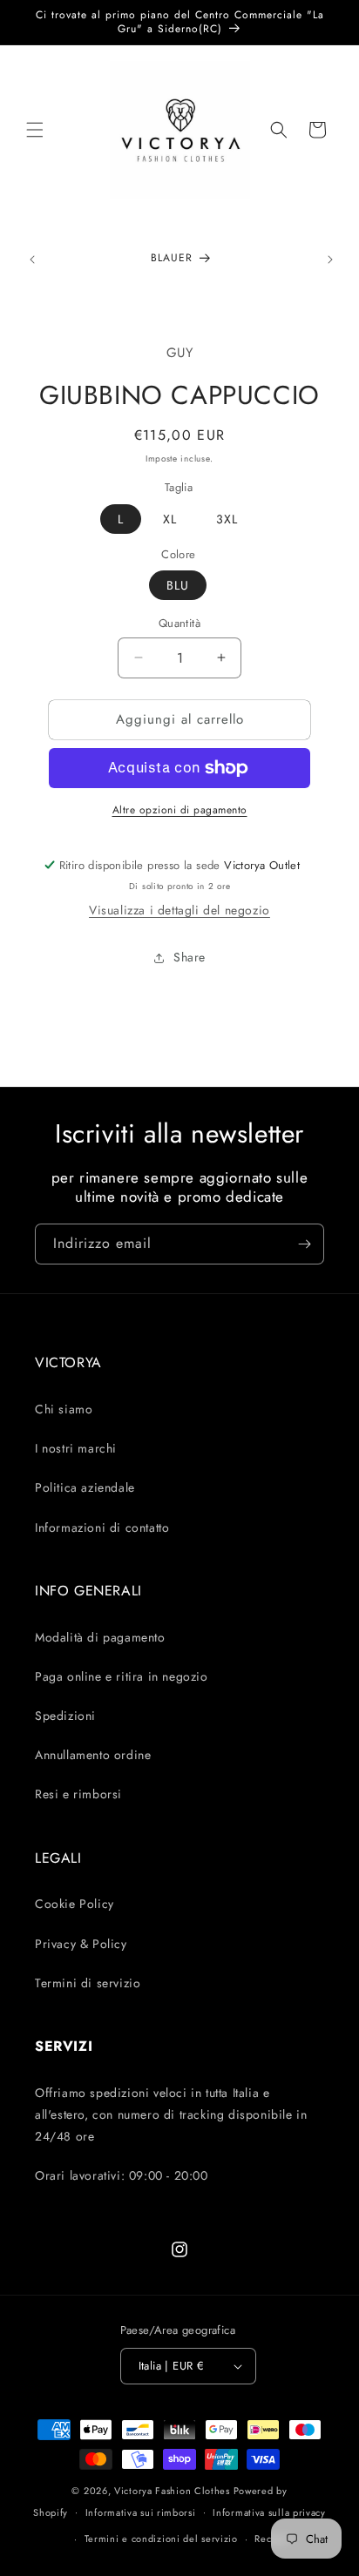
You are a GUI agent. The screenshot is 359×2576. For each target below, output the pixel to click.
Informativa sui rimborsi (141, 2512)
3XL (227, 519)
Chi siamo (64, 1409)
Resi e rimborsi (78, 1794)
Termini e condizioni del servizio (161, 2539)
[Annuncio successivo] (330, 260)
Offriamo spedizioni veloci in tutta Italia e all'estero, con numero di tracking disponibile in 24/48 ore (171, 2114)
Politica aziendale (85, 1487)
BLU (178, 585)
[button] (35, 130)
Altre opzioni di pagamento (180, 810)
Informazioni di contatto (102, 1527)
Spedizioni (65, 1716)
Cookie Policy (75, 1904)
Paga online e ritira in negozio (122, 1676)
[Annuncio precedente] (32, 260)
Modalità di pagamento (100, 1637)
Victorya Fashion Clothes (172, 2491)
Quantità (179, 623)
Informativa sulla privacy (269, 2512)
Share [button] (190, 957)
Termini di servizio (88, 1983)
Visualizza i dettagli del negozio (179, 910)
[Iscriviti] (304, 1244)
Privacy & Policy (81, 1944)
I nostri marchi (76, 1448)
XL (170, 519)
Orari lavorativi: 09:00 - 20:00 (122, 2175)
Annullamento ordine (93, 1755)
